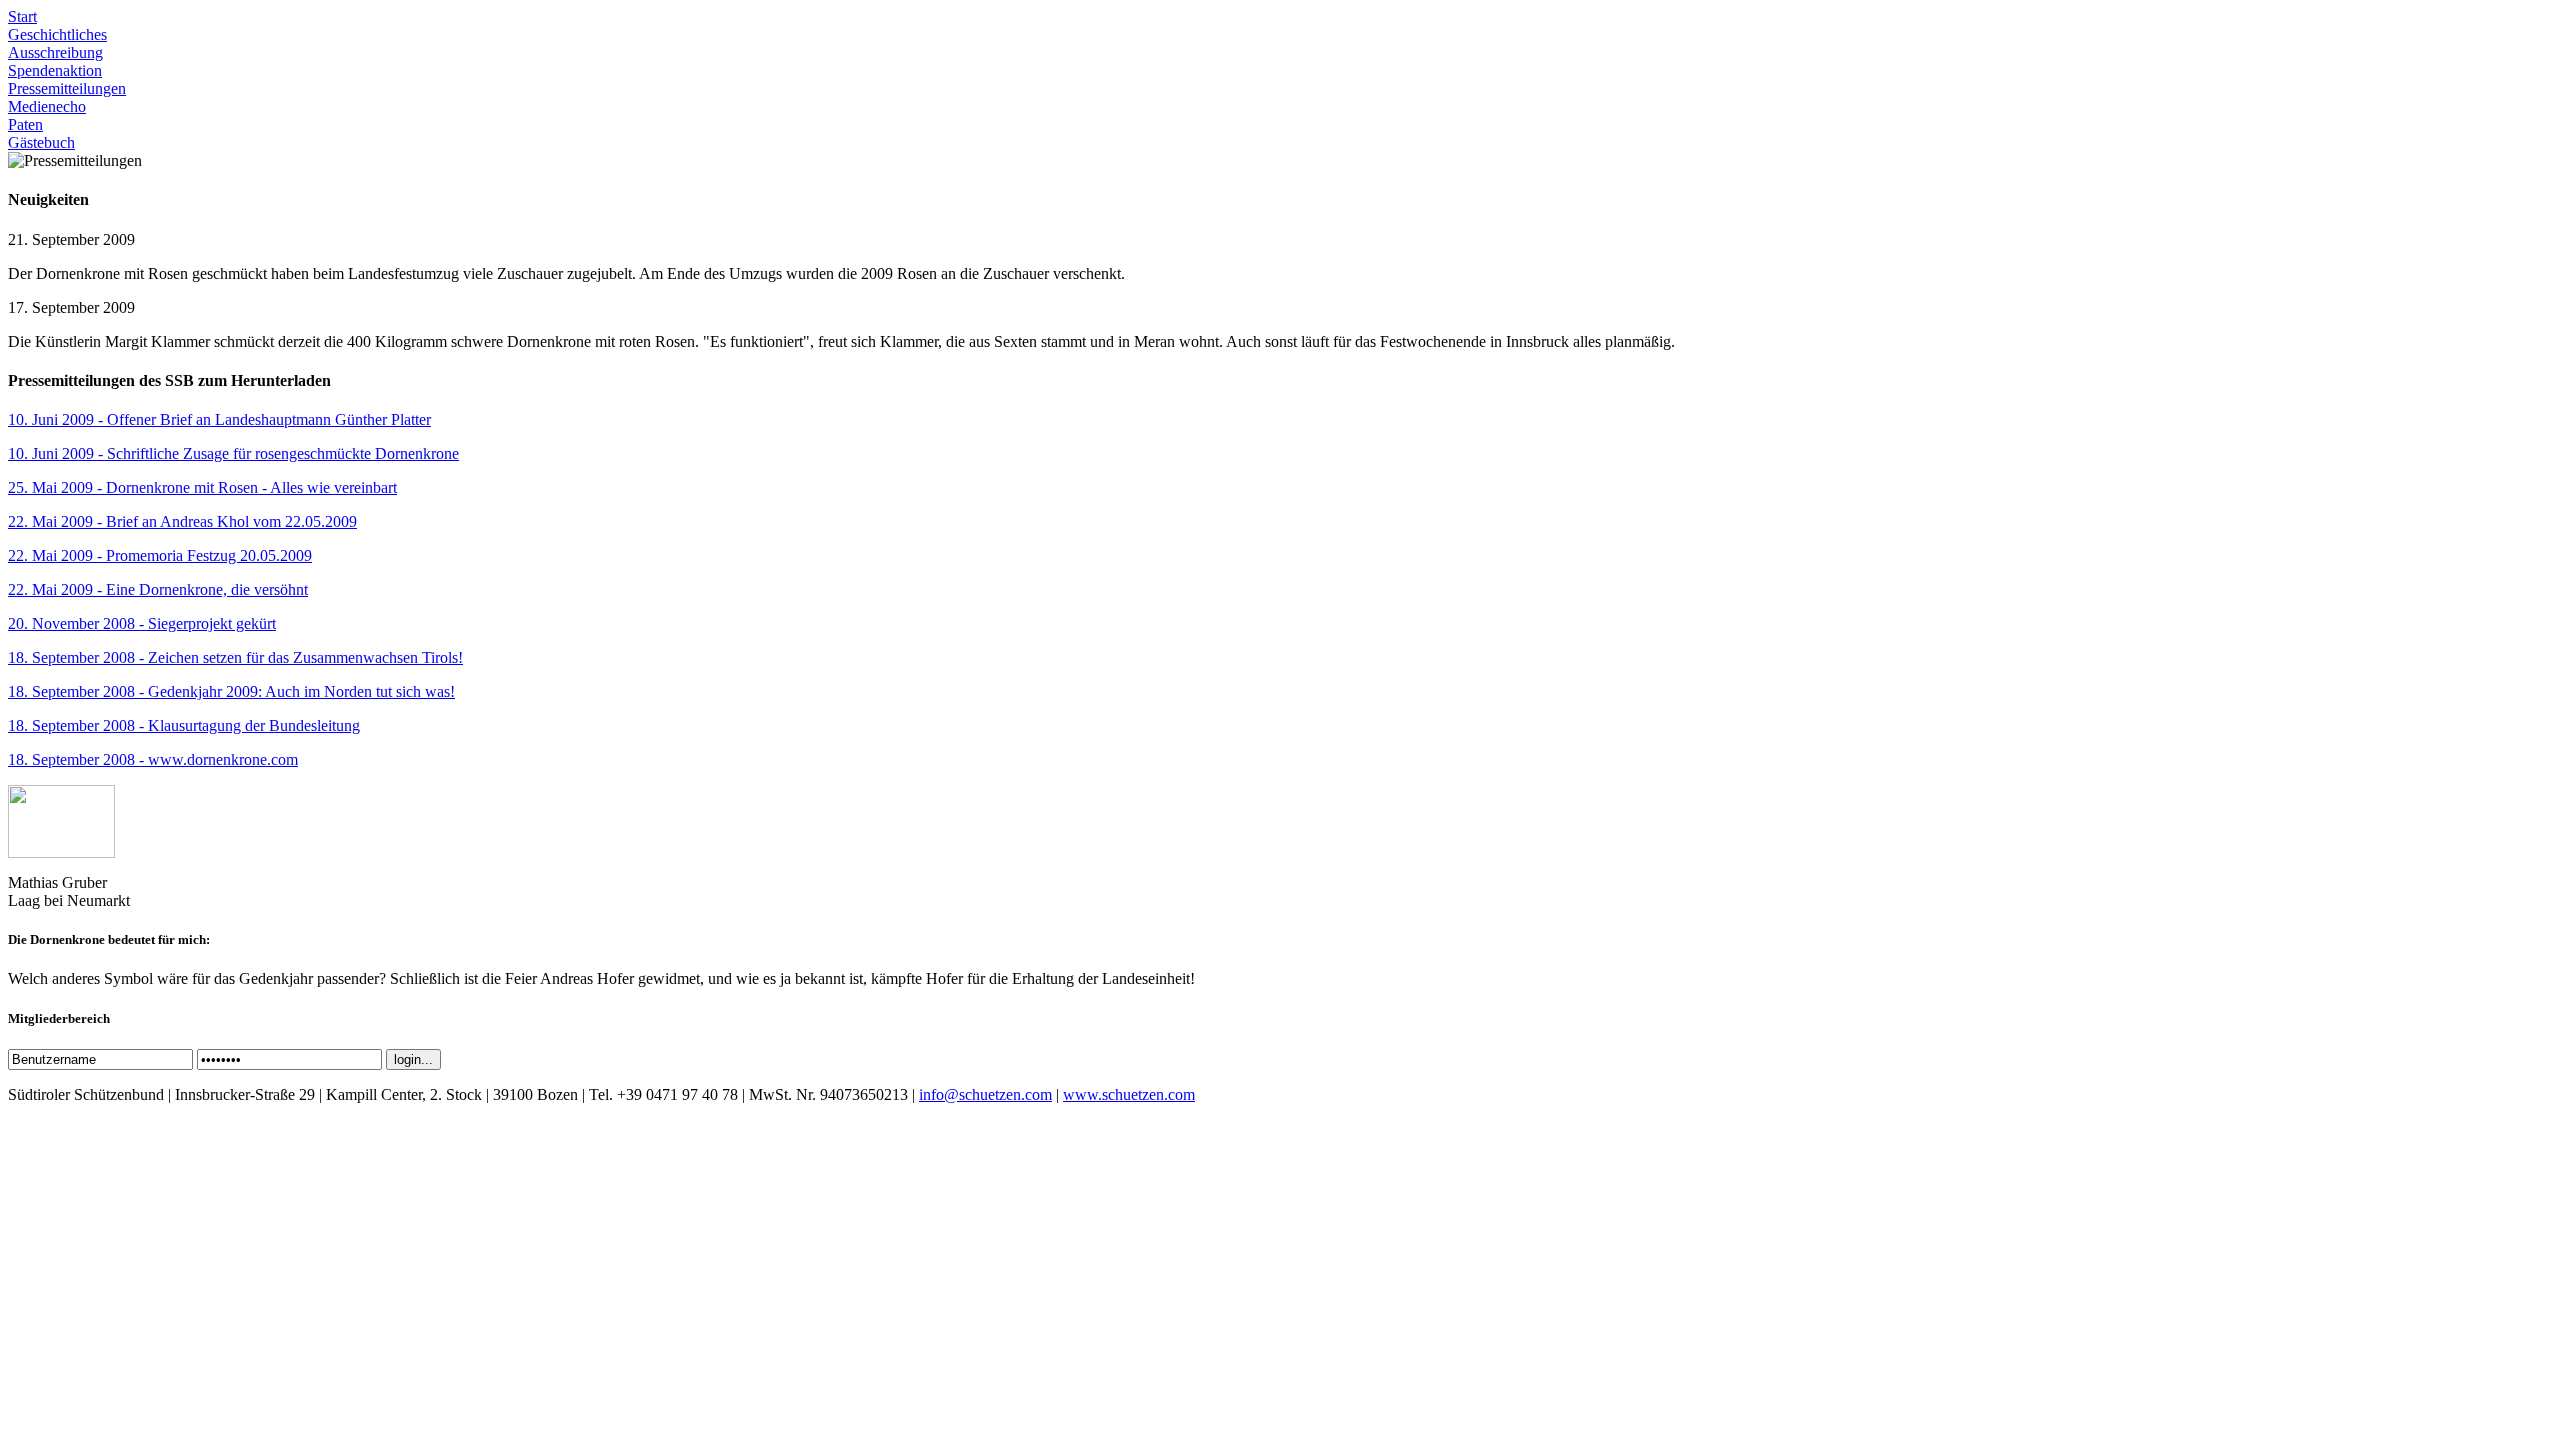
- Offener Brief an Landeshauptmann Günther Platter (219, 419)
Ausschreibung (55, 52)
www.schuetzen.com (1129, 1094)
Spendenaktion (55, 70)
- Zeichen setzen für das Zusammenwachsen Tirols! (235, 657)
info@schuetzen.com (985, 1094)
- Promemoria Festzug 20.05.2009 (160, 555)
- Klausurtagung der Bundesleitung (184, 725)
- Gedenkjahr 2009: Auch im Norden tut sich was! (231, 691)
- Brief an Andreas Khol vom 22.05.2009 (182, 521)
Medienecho (47, 106)
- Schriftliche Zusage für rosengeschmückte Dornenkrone (233, 453)
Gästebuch (41, 142)
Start (22, 16)
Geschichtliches (57, 34)
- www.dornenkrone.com (153, 759)
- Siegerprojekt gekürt (142, 623)
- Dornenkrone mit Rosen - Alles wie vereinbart (202, 487)
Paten (25, 124)
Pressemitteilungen (67, 88)
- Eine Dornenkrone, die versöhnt (158, 589)
